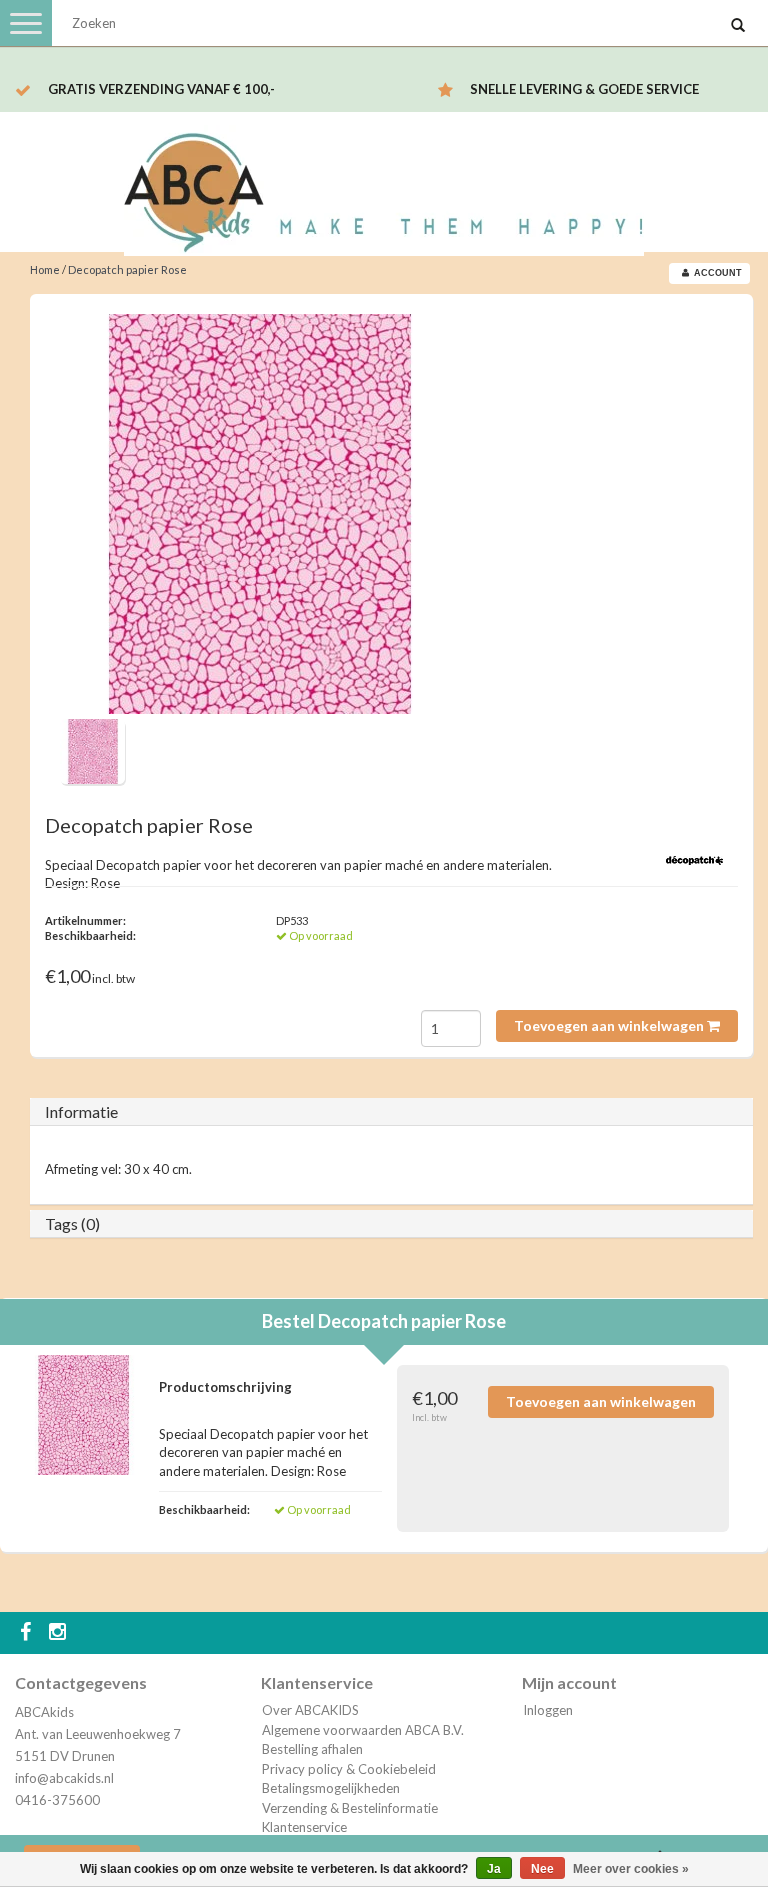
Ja (494, 1869)
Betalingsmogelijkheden (331, 1788)
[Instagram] (60, 1633)
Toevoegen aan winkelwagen (610, 1025)
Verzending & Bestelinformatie (350, 1808)
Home (45, 269)
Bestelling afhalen (312, 1749)
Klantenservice (304, 1827)
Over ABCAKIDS (310, 1710)
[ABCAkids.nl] (384, 183)
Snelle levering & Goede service (584, 89)
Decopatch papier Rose (127, 269)
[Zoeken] (738, 26)
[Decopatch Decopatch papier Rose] (260, 514)
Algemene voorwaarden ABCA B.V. (363, 1730)
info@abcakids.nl (64, 1778)
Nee (542, 1869)
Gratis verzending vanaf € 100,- (161, 89)
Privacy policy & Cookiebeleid (349, 1769)
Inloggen (548, 1710)
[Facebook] (28, 1633)
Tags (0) (72, 1223)
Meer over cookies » (631, 1869)
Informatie (81, 1111)
